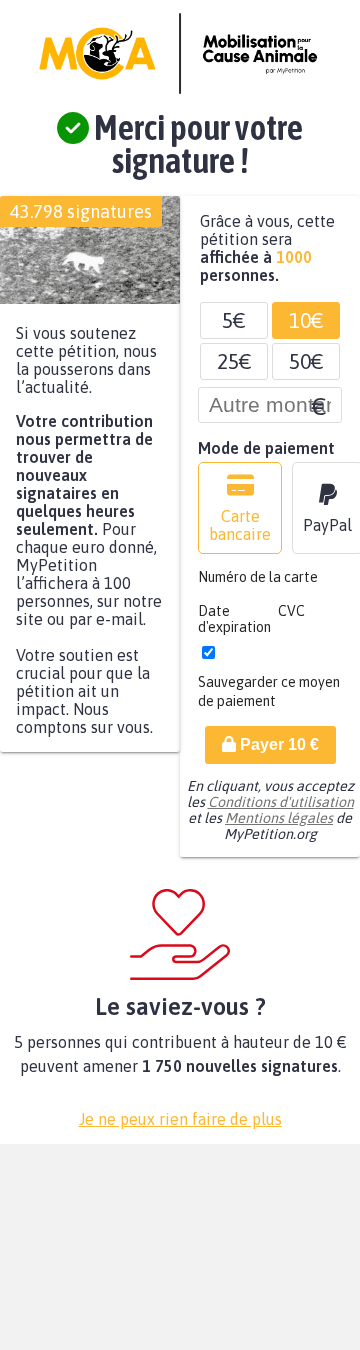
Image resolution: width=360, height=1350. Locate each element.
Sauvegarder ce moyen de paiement (269, 701)
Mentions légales (279, 828)
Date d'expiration (234, 629)
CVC (291, 621)
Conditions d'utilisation (281, 812)
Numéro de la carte (258, 587)
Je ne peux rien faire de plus (180, 1129)
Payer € (277, 754)
